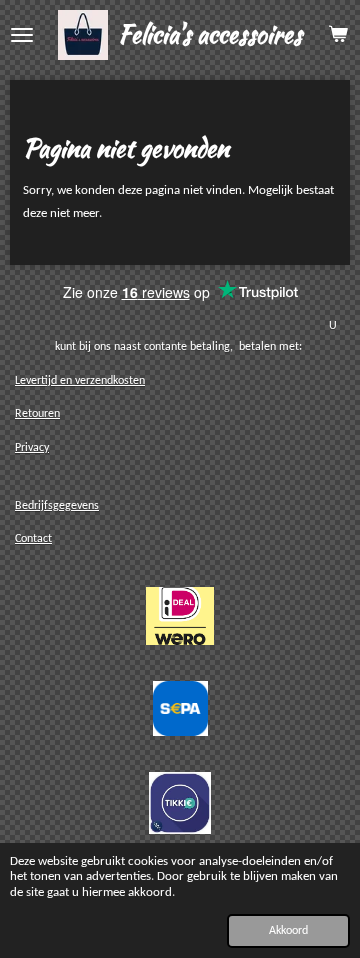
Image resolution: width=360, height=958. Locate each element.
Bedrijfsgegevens (57, 506)
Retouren (37, 414)
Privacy (32, 448)
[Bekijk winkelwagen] (338, 35)
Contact (33, 539)
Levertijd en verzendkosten (80, 381)
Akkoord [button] (288, 931)
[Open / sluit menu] (22, 35)
